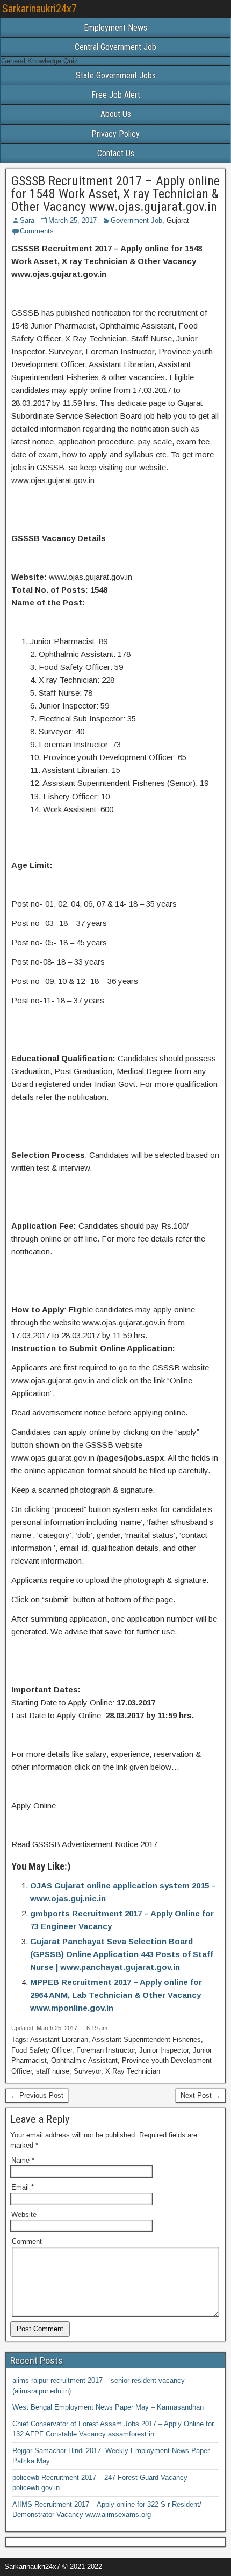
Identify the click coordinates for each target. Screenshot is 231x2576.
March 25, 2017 (73, 220)
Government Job (136, 220)
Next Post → (201, 2095)
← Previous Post (37, 2095)
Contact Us (116, 153)
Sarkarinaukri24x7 (39, 9)
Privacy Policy (115, 134)
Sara (27, 220)
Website (24, 2214)
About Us (116, 114)
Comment (27, 2241)
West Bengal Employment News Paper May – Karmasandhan (108, 2407)
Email (23, 2187)
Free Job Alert (116, 95)
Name (23, 2160)
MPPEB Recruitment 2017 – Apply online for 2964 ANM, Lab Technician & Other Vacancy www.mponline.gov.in (116, 1995)
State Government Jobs (116, 75)
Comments (37, 231)
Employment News (115, 28)
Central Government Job (115, 47)
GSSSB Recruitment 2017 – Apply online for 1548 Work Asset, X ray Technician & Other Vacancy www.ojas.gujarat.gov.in (115, 194)
